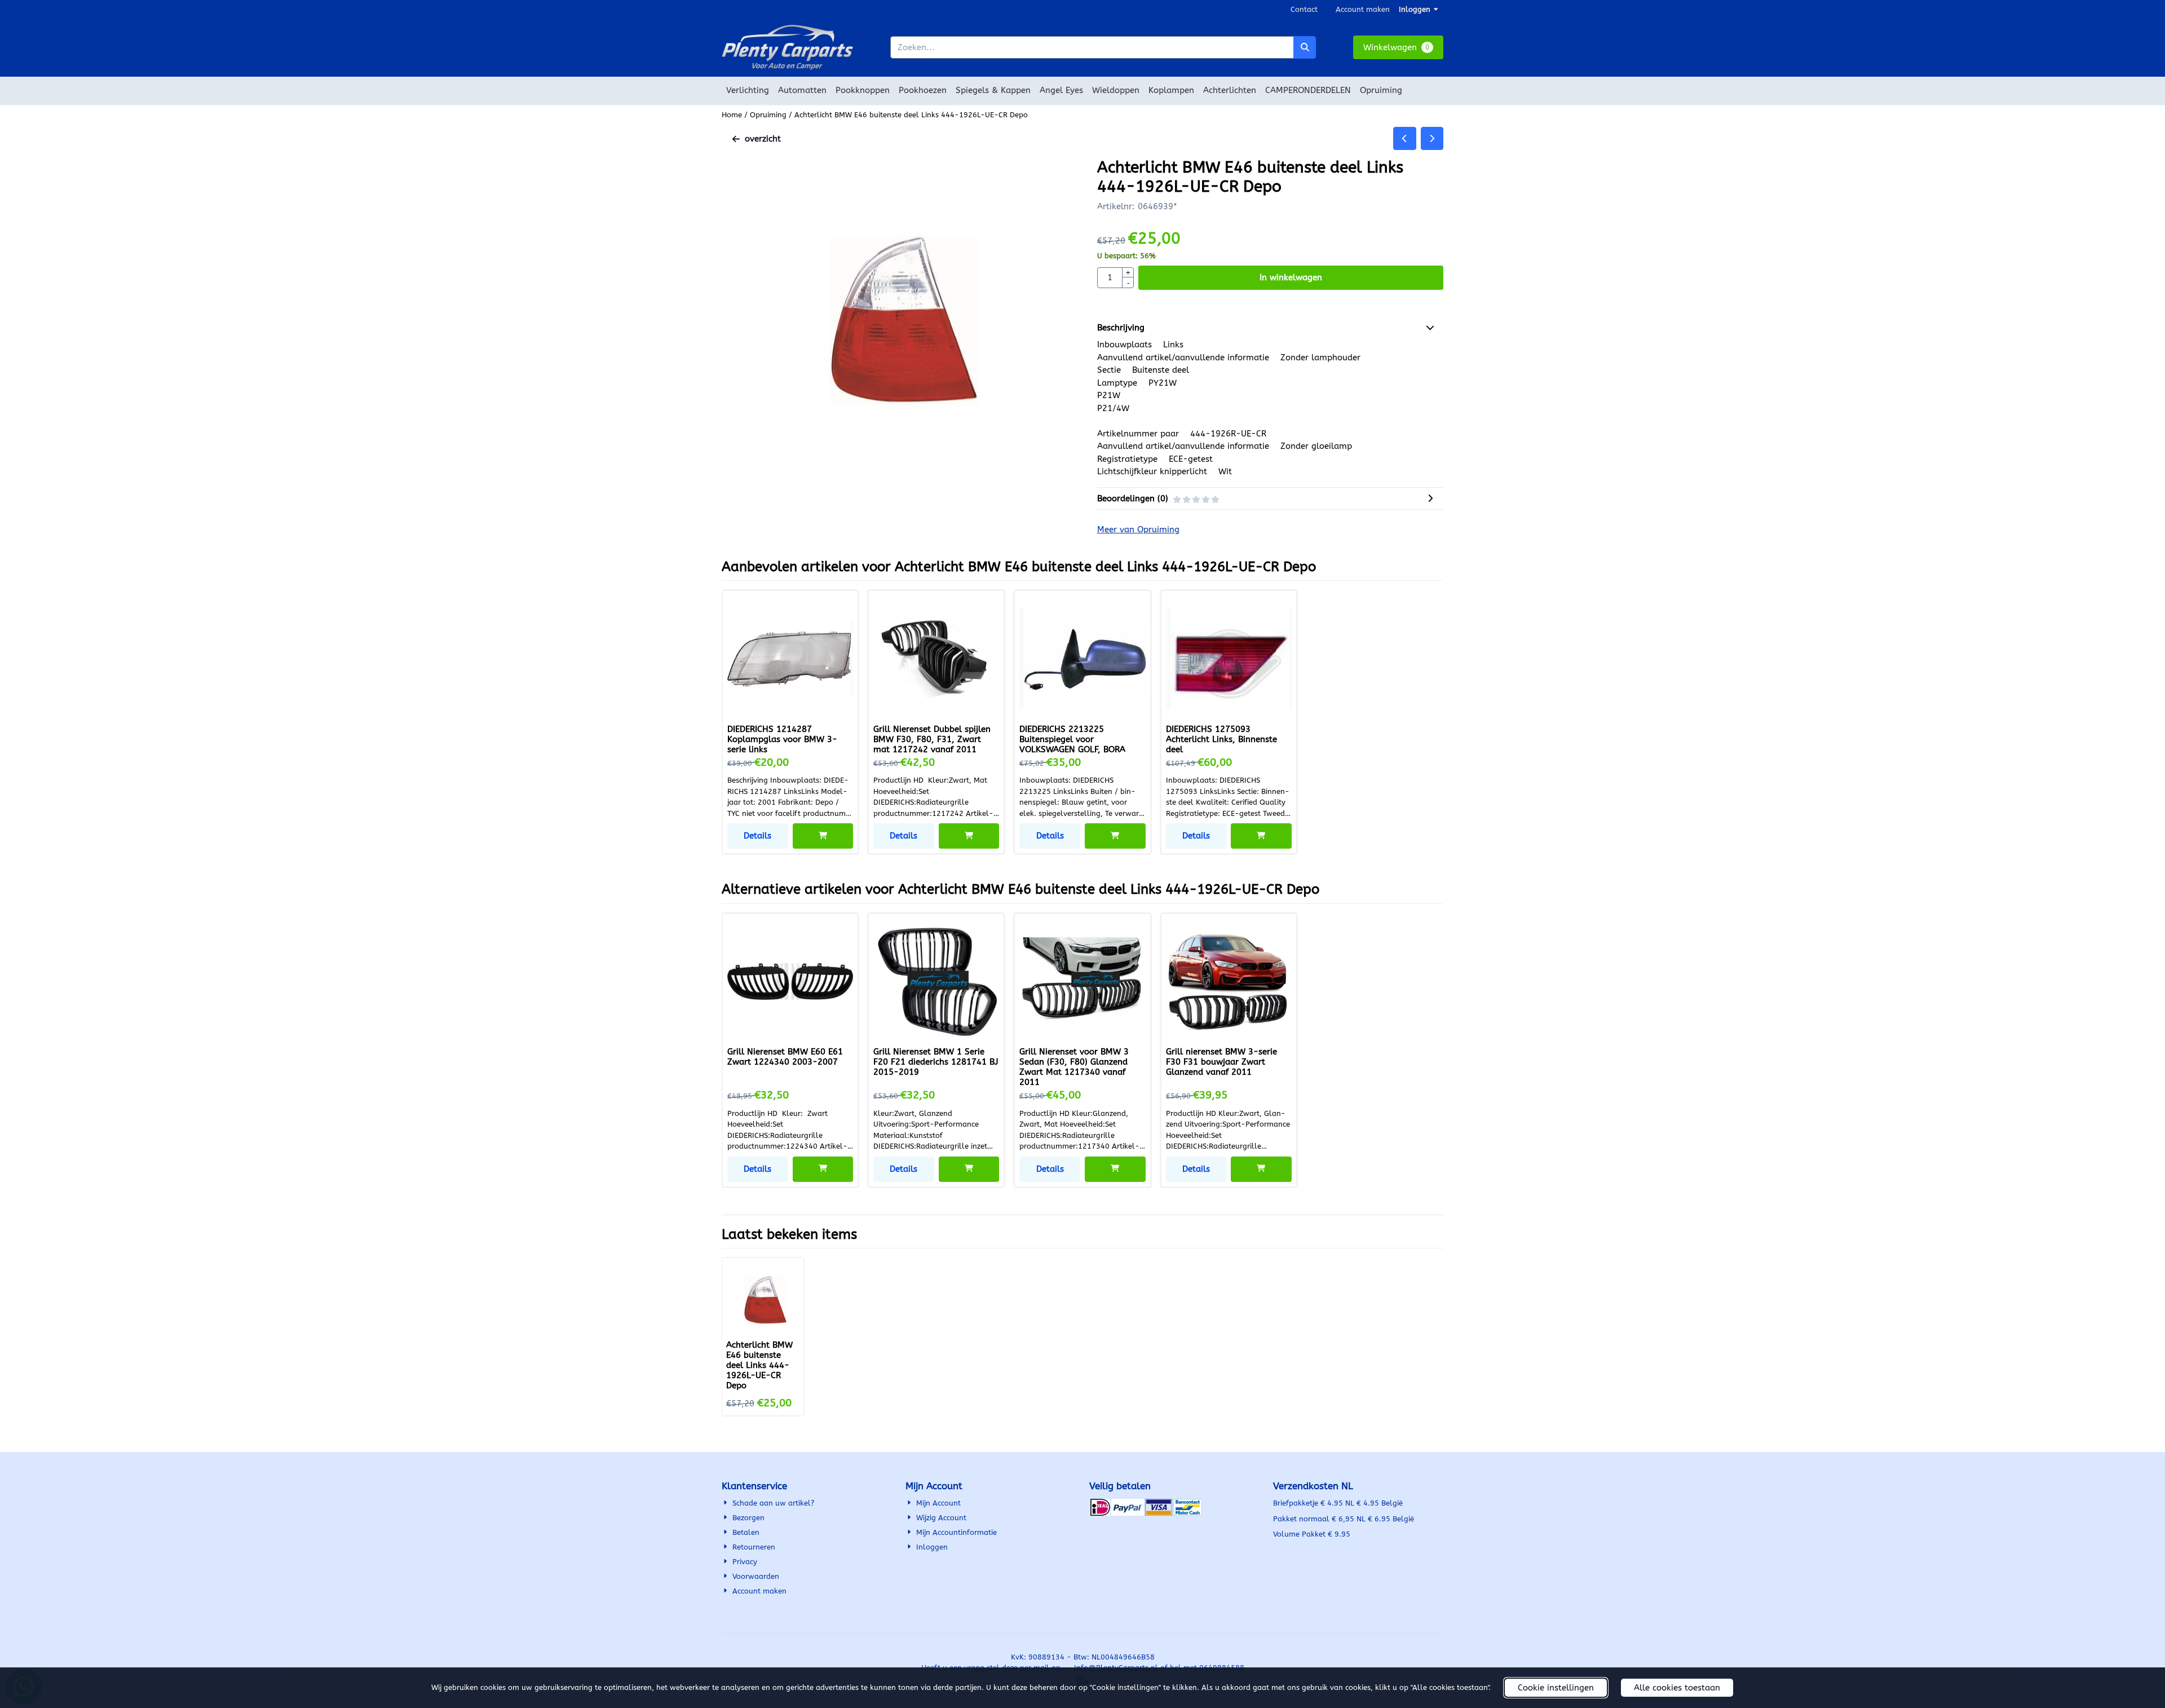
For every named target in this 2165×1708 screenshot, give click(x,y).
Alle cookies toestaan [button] (1677, 1688)
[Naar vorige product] (1405, 138)
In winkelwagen (1291, 277)
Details (757, 836)
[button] (1398, 48)
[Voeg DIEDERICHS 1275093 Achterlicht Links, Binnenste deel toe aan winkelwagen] (1261, 836)
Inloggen (1415, 9)
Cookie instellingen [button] (1556, 1688)
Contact (1304, 9)
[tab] (1270, 328)
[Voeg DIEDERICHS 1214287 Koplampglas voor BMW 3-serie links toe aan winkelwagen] (823, 836)
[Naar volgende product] (1432, 138)
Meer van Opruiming (1138, 529)
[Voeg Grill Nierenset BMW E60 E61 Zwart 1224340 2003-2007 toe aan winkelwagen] (823, 1169)
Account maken (1363, 9)
